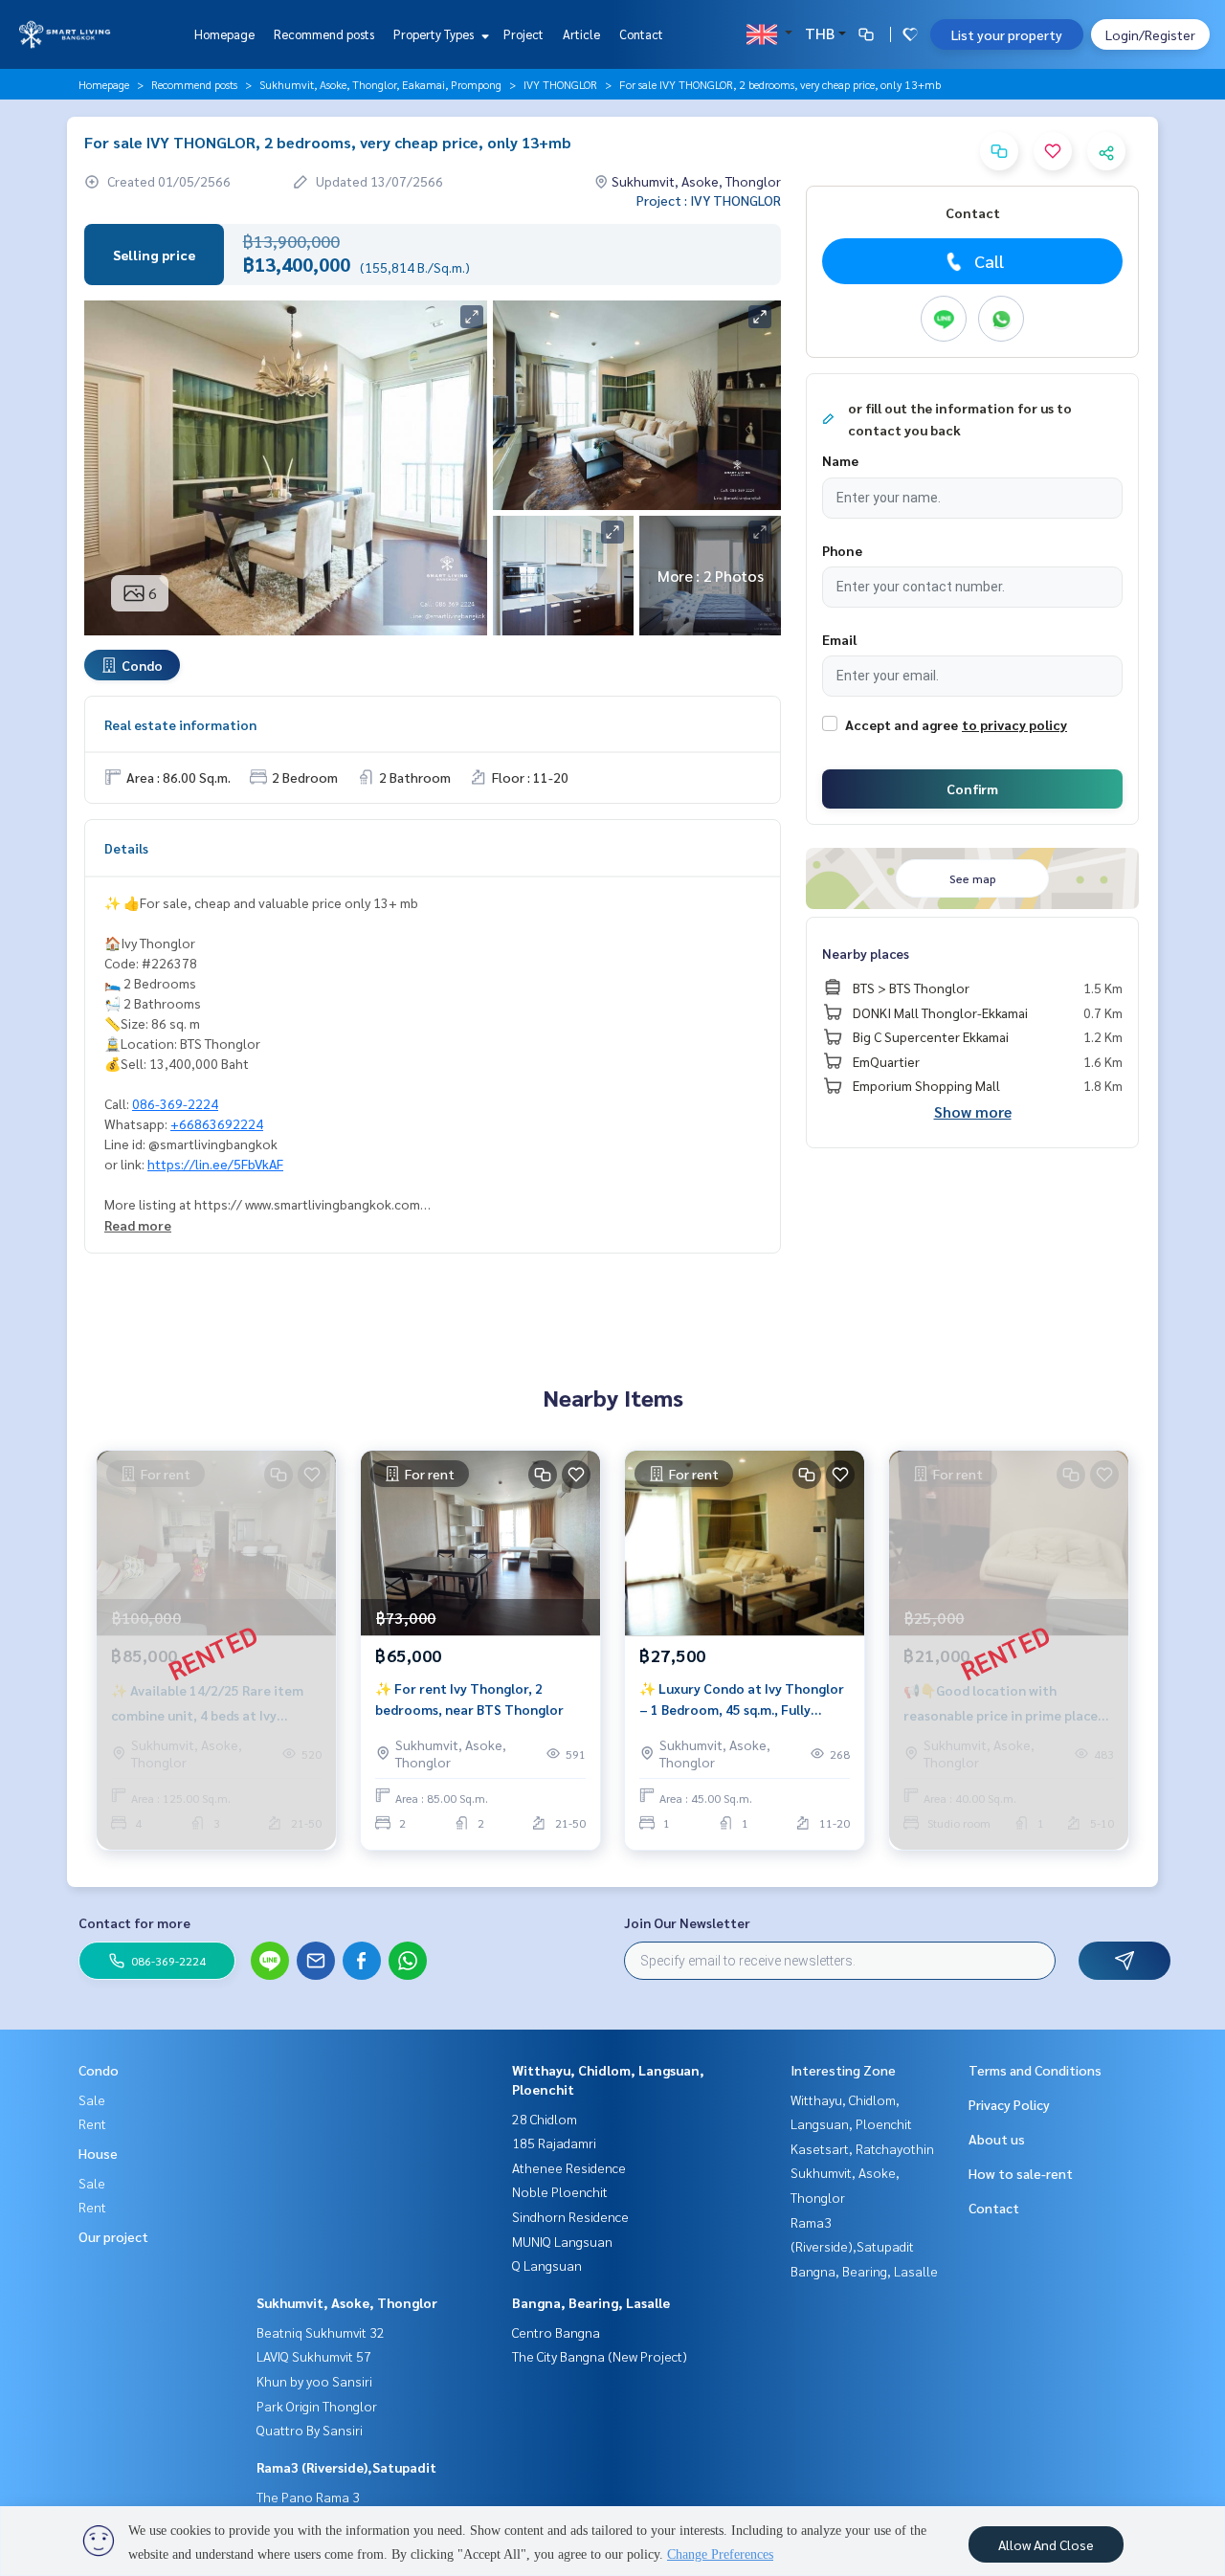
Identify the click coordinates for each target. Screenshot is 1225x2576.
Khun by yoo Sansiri (314, 2381)
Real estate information (180, 724)
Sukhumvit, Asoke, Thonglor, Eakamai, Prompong (380, 84)
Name (840, 460)
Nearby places (866, 953)
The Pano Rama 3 (308, 2497)
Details (126, 848)
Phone (842, 550)
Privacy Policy (1009, 2104)
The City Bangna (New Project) (600, 2356)
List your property (1007, 34)
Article (581, 34)
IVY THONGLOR (560, 84)
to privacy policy (1014, 724)
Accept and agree (902, 724)
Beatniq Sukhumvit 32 (321, 2332)
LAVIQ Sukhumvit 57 (314, 2356)
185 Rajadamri (554, 2143)
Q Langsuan (547, 2265)
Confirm (972, 788)
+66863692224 (217, 1123)
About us (997, 2139)
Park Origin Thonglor (317, 2406)
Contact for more (134, 1922)
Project (523, 34)
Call (989, 261)
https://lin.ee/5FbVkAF (215, 1164)
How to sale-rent (1021, 2173)
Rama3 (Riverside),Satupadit (346, 2467)
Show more (973, 1111)
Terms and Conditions (1035, 2070)
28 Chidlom (545, 2119)
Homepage (224, 34)
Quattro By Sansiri (310, 2430)
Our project (113, 2236)
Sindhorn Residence (570, 2216)
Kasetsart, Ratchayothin (862, 2148)
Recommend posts (324, 34)
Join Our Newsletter (687, 1922)
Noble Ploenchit (560, 2191)
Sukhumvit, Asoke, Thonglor (347, 2302)
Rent (92, 2123)
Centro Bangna (556, 2332)
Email (839, 639)
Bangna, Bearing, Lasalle (591, 2302)
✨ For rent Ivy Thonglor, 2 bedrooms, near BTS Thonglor (469, 1699)
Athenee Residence (569, 2167)
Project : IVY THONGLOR (709, 200)
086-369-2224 (175, 1103)
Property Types (435, 34)
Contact (641, 34)
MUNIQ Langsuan (562, 2241)
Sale (92, 2099)
